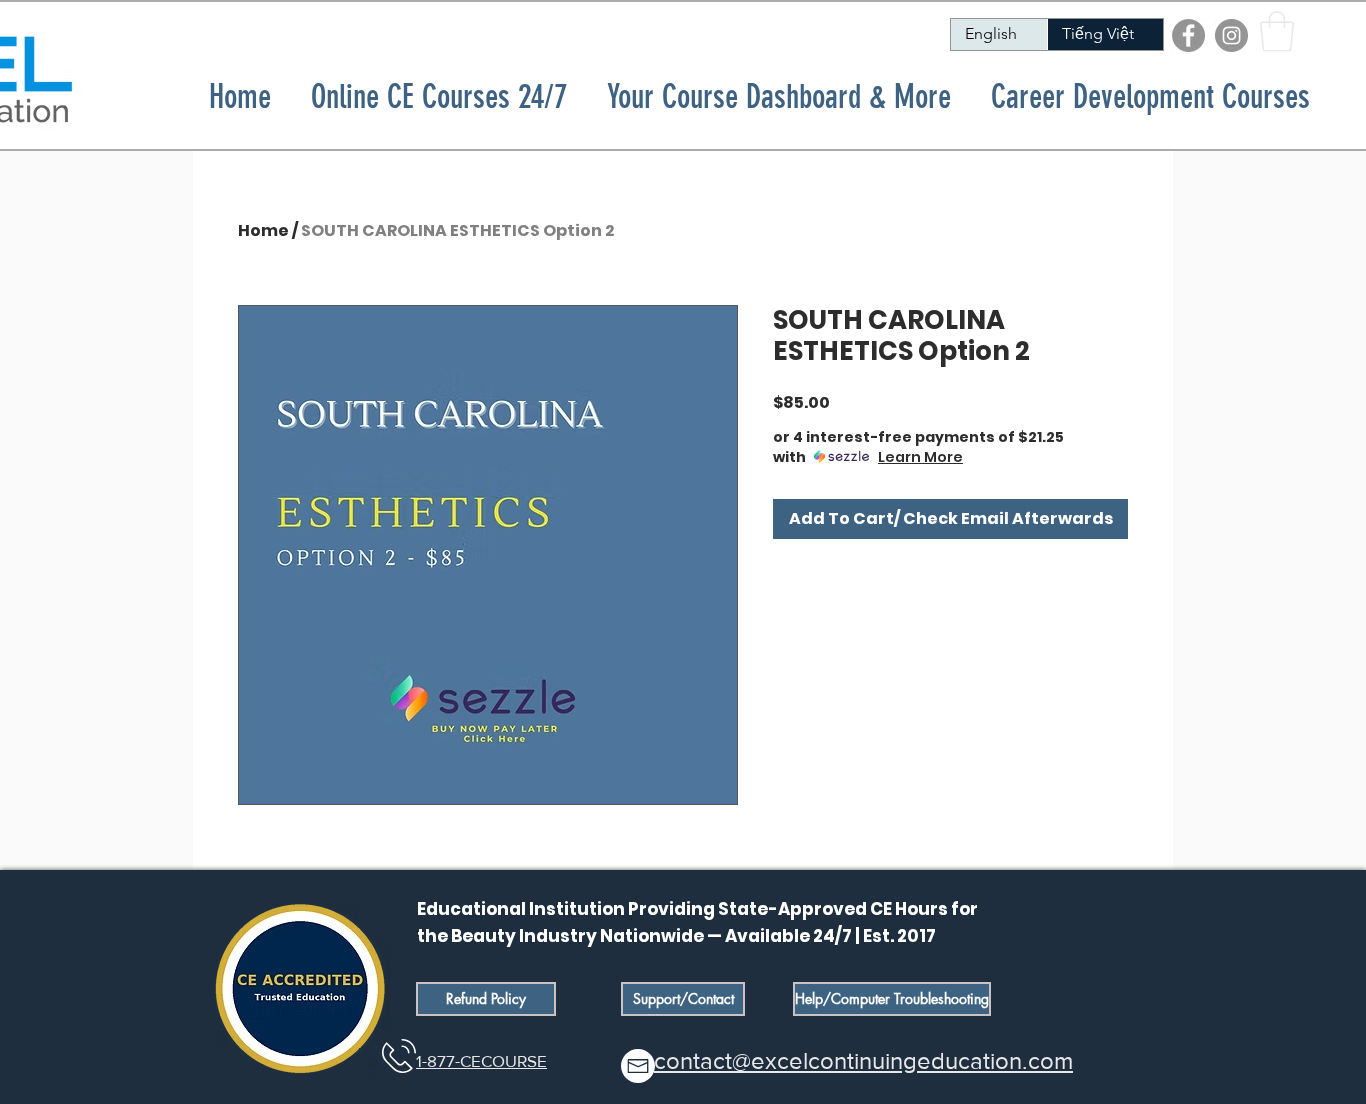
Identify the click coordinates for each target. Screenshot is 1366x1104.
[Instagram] (1231, 35)
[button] (1277, 31)
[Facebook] (1188, 35)
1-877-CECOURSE (481, 1060)
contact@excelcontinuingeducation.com (863, 1060)
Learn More (920, 457)
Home (263, 230)
